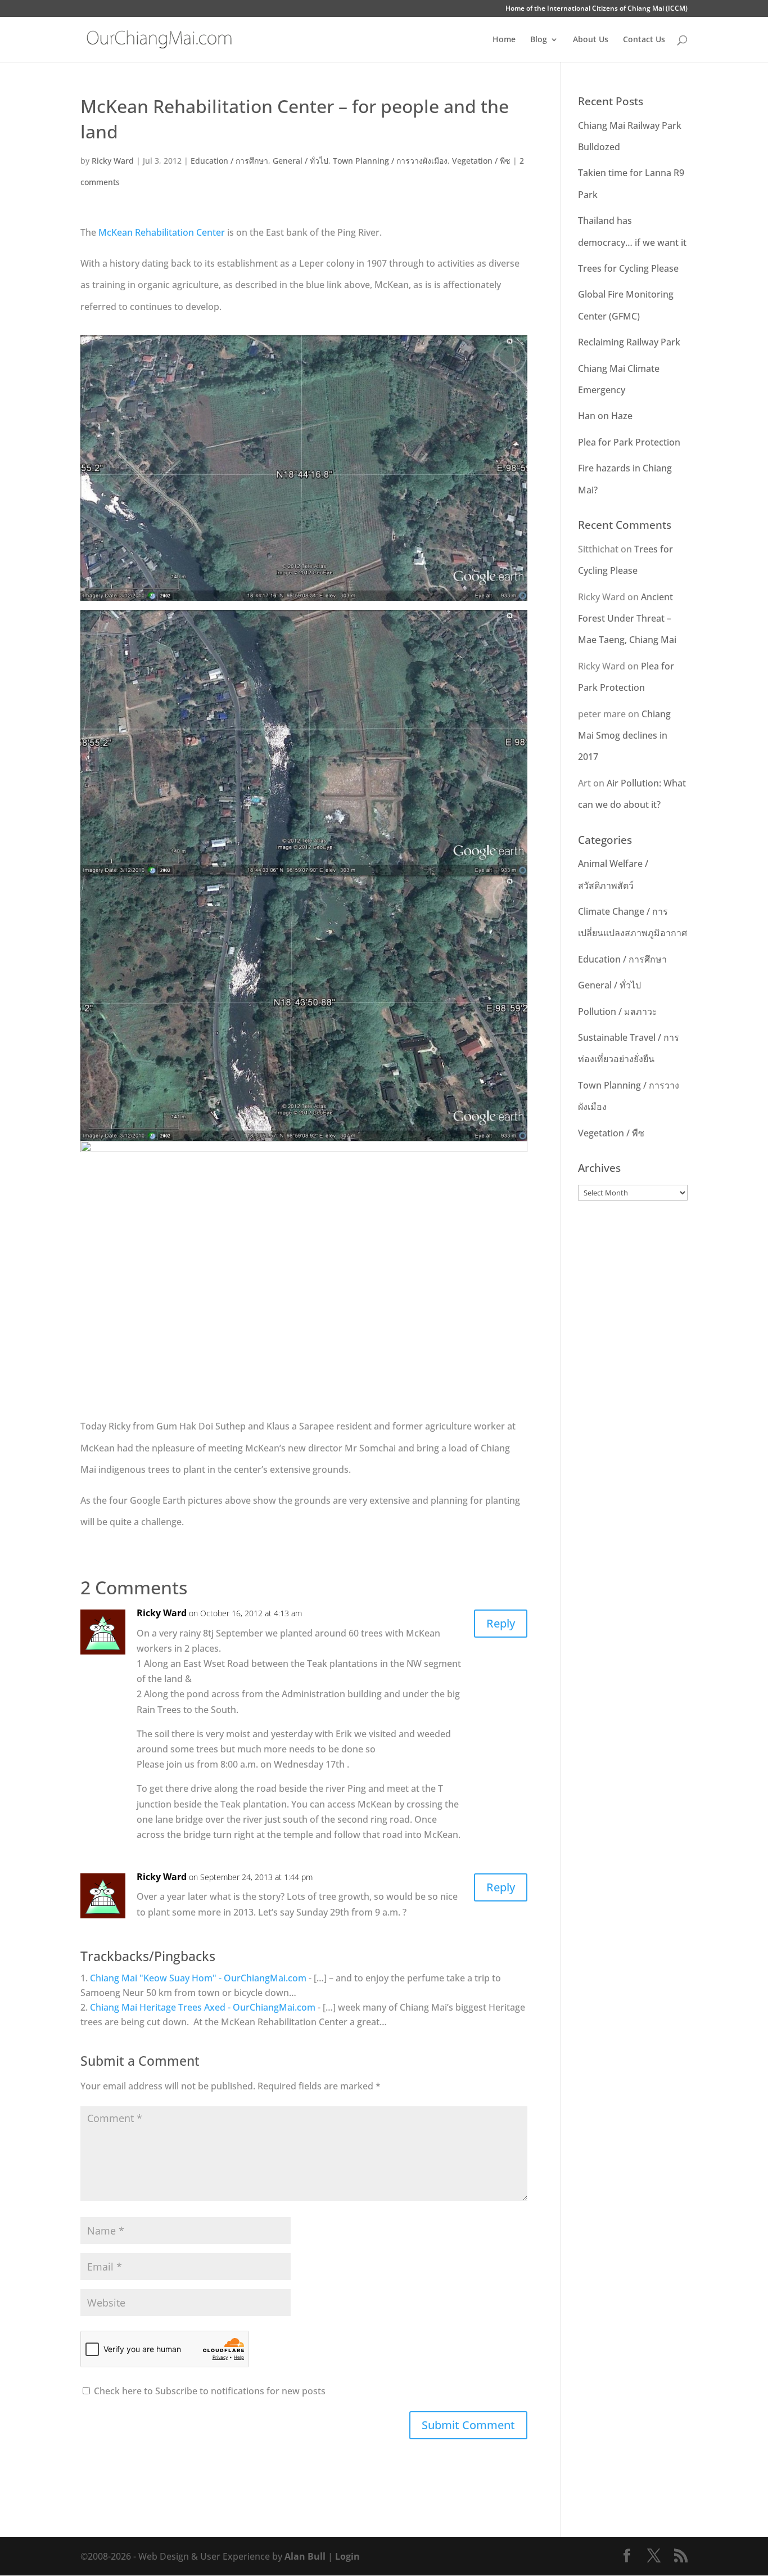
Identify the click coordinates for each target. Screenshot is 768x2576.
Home (504, 40)
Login (347, 2556)
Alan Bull (305, 2556)
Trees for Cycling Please (628, 268)
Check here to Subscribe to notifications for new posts (209, 2391)
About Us (591, 40)
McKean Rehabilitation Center (162, 232)
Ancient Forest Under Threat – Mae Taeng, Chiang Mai (627, 619)
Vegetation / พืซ (481, 161)
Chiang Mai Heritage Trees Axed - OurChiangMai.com (203, 2007)
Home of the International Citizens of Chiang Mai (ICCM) (597, 9)
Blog (539, 40)
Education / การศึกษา (229, 161)
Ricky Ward (113, 161)
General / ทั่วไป (301, 161)
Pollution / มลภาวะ (618, 1011)
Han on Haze (605, 416)
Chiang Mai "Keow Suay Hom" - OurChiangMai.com (198, 1978)
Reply (501, 1623)
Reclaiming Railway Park (629, 342)
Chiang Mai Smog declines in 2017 (624, 736)
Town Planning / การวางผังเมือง (390, 161)
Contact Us (644, 40)
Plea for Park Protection (629, 442)
